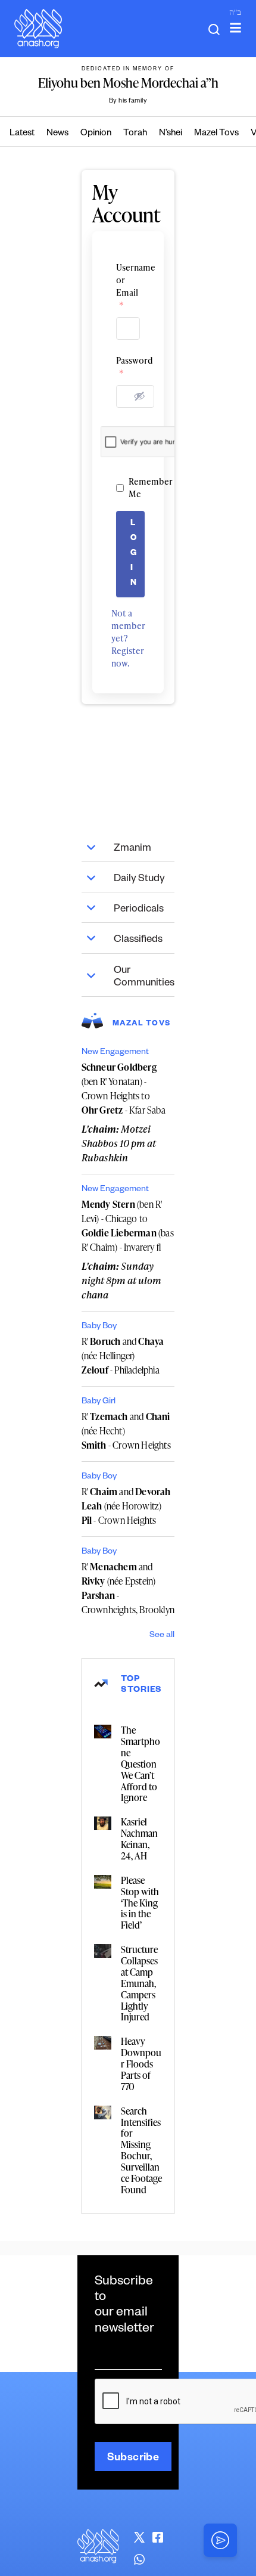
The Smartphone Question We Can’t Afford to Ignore (141, 1764)
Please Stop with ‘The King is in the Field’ (140, 1903)
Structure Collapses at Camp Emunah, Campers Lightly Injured (139, 1983)
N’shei (171, 134)
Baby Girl (99, 1402)
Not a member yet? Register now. (128, 638)
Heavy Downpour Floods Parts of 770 (141, 2064)
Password (128, 367)
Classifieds (138, 940)
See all (162, 1636)
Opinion (96, 134)
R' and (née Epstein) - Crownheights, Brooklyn (128, 1588)
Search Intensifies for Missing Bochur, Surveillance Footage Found (141, 2150)
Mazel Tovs (216, 134)
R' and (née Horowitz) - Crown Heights (126, 1506)
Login (134, 554)
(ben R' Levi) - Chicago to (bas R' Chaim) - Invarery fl (128, 1226)
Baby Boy (99, 1327)
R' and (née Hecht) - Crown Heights (126, 1431)
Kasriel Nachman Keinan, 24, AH (139, 1839)
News (57, 134)
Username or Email (128, 286)
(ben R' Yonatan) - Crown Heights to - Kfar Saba (124, 1089)
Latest (22, 134)
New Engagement (115, 1053)
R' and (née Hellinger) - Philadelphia (123, 1356)
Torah (135, 134)
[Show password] (139, 396)
